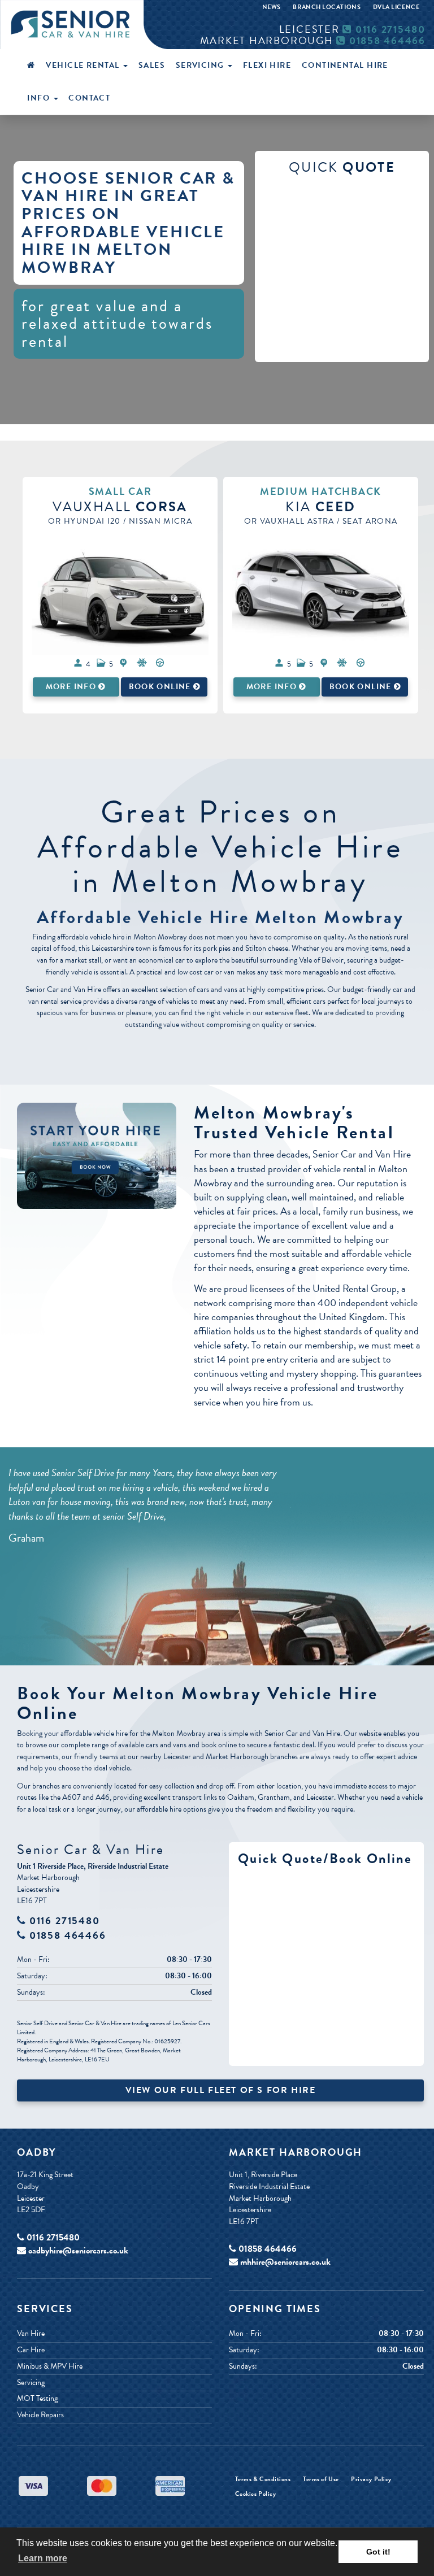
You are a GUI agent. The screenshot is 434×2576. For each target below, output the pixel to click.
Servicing (201, 65)
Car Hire (31, 2350)
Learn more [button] (43, 2558)
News (272, 7)
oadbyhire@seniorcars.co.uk (78, 2251)
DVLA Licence (396, 7)
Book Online (161, 687)
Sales (152, 65)
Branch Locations (327, 7)
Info (40, 98)
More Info (72, 687)
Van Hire (31, 2334)
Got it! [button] (378, 2552)
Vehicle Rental (84, 65)
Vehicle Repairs (40, 2415)
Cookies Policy (256, 2494)
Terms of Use (321, 2479)
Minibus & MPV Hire (50, 2366)
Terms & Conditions (263, 2479)
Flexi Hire (267, 65)
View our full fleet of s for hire (221, 2090)
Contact (89, 98)
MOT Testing (37, 2399)
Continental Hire (345, 65)
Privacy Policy (371, 2479)
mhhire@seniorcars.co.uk (285, 2262)
